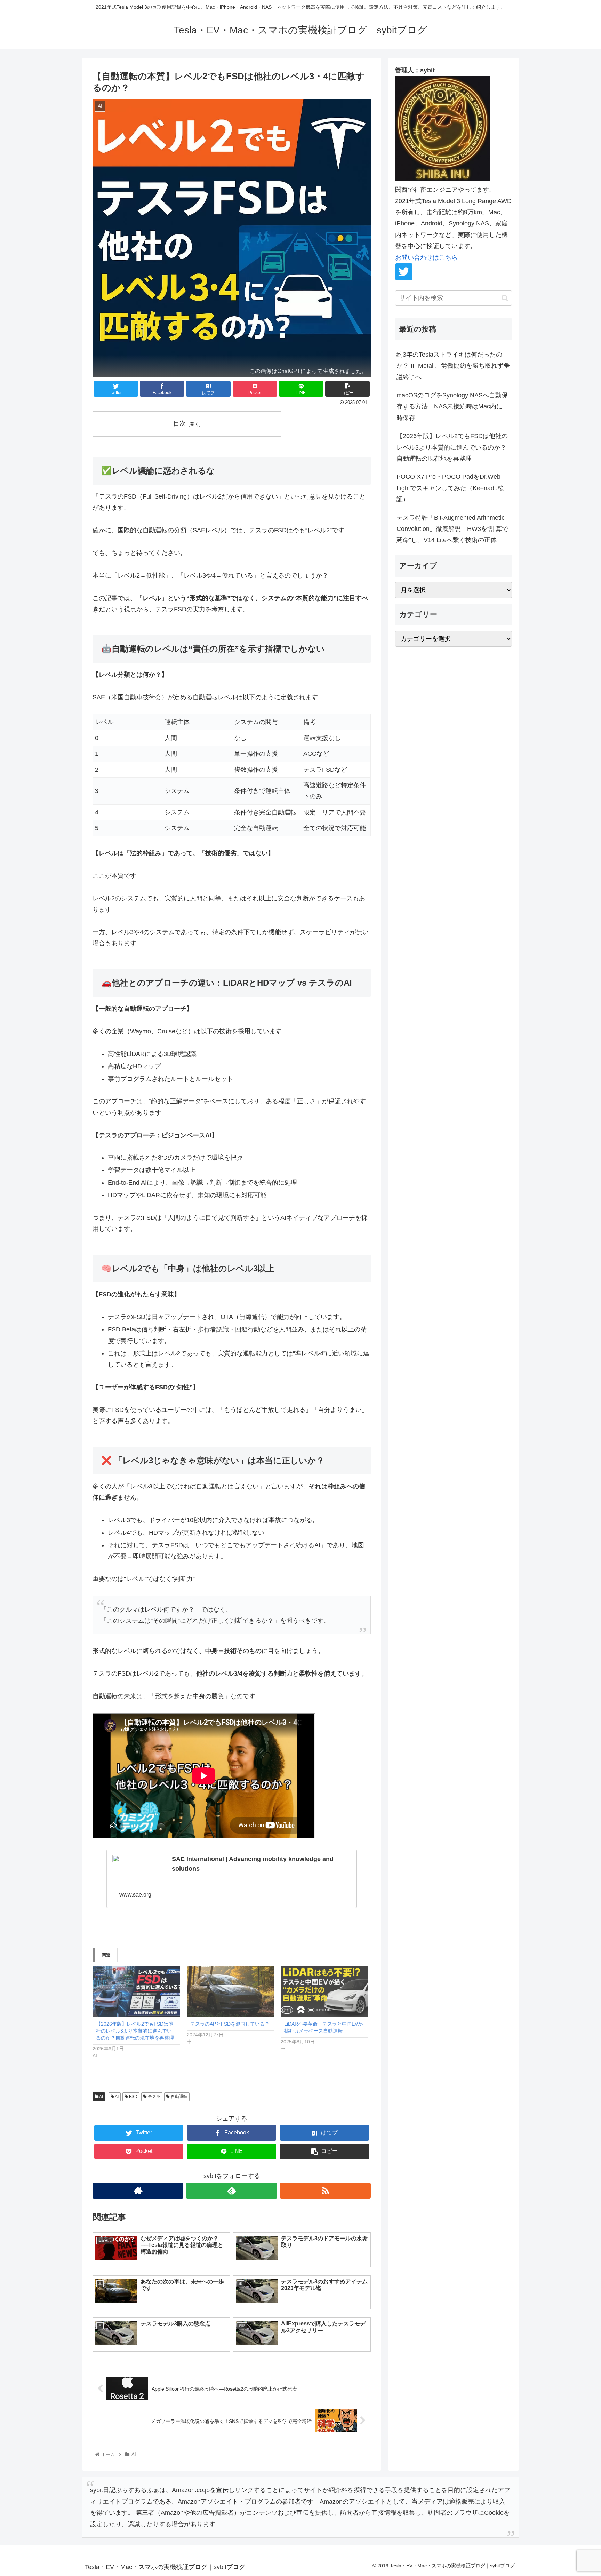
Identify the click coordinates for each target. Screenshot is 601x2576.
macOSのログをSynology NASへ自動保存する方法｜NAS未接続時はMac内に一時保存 (453, 407)
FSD (133, 2097)
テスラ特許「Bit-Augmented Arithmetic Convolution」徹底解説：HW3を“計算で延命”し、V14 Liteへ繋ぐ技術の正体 (452, 529)
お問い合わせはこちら (426, 257)
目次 (179, 423)
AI (101, 2097)
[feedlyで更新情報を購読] (231, 2191)
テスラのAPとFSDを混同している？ (230, 2024)
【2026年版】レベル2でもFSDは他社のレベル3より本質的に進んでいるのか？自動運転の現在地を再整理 (135, 2031)
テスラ (154, 2097)
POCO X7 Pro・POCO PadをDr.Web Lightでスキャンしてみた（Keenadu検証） (450, 488)
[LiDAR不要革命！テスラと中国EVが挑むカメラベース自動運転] (324, 1991)
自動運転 (179, 2097)
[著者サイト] (138, 2191)
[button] (505, 298)
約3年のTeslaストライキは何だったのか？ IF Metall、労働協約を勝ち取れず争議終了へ (453, 366)
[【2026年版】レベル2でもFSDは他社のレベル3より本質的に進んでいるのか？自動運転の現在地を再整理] (136, 1991)
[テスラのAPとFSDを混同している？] (230, 1991)
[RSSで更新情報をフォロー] (325, 2191)
